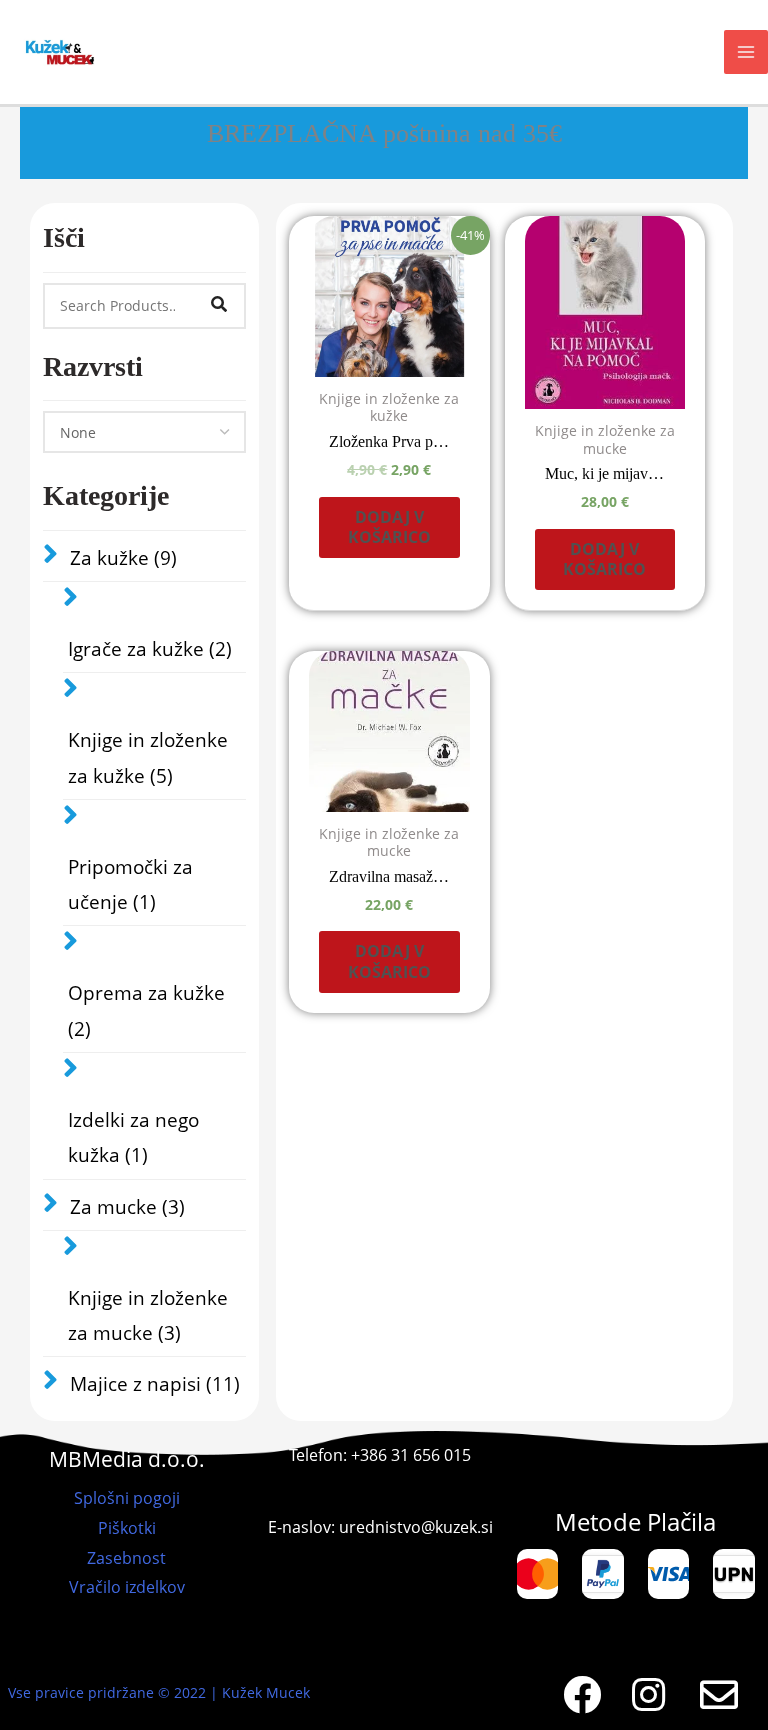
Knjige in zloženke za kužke (148, 757)
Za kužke (123, 558)
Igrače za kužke (150, 649)
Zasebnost (126, 1558)
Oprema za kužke (146, 1010)
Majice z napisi (155, 1384)
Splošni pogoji (127, 1498)
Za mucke (127, 1207)
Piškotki (127, 1528)
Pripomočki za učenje (130, 884)
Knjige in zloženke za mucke (148, 1315)
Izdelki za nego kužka (133, 1137)
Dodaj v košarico (389, 527)
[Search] (219, 306)
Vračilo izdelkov (127, 1587)
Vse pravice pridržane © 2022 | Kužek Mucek (159, 1692)
